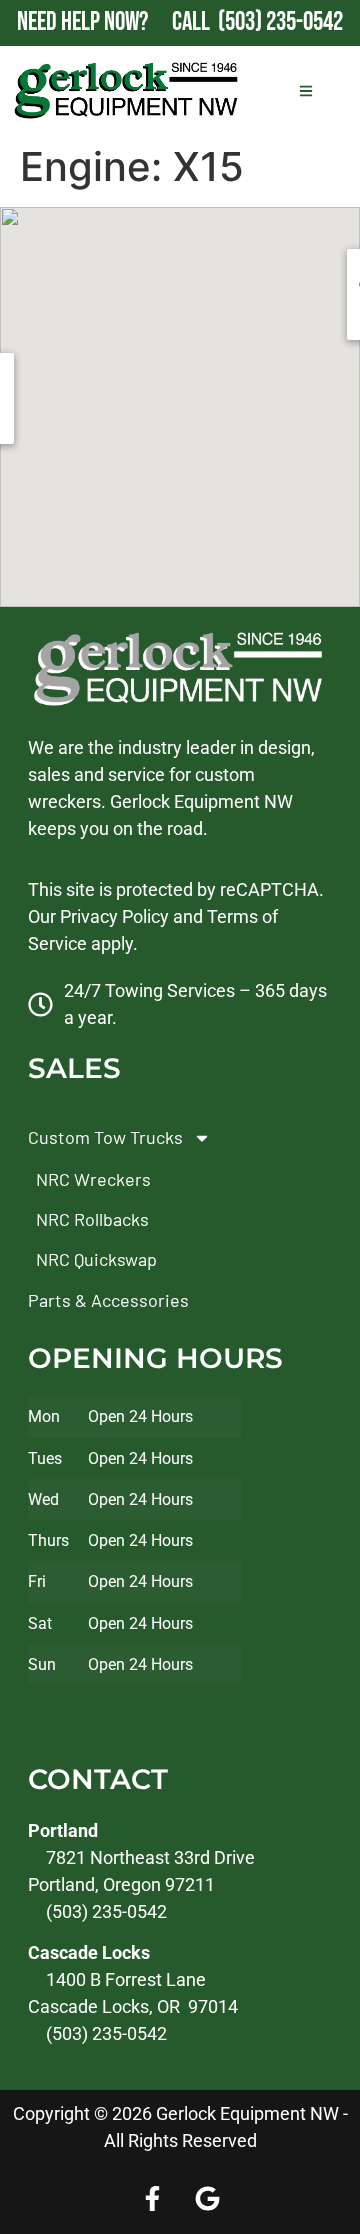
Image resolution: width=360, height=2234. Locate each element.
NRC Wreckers (93, 1179)
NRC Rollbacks (92, 1219)
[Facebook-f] (153, 2199)
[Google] (208, 2199)
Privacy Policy (114, 916)
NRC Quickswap (96, 1259)
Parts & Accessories (108, 1300)
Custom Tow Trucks (105, 1137)
